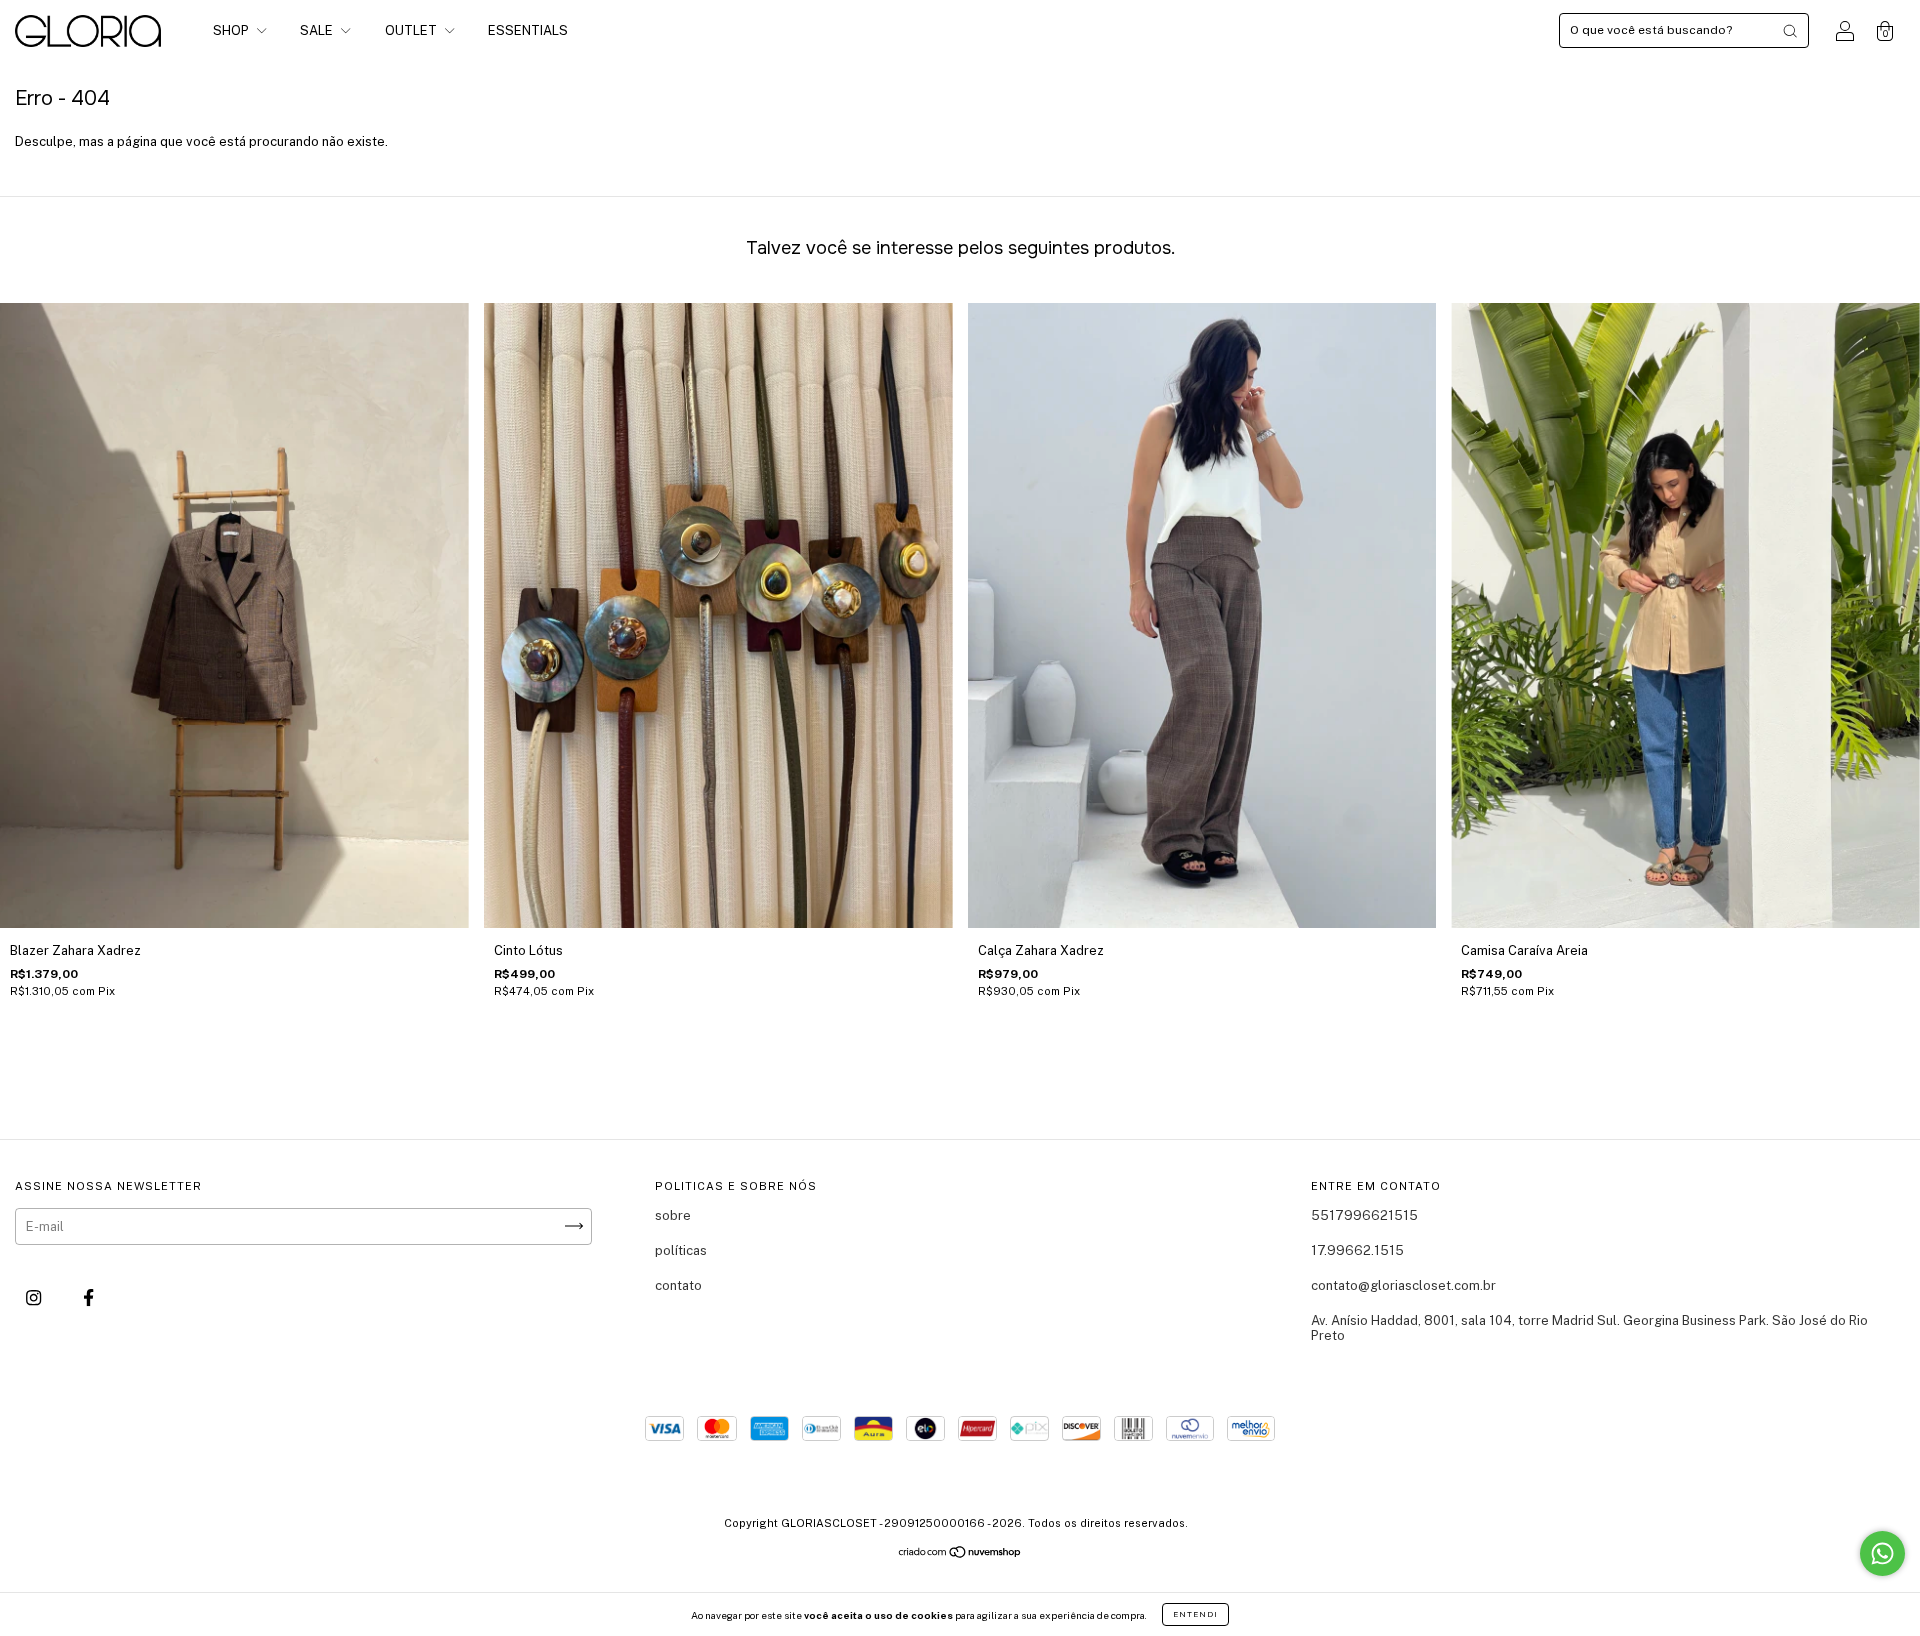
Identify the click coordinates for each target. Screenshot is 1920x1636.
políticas (681, 1250)
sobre (673, 1215)
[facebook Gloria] (88, 1297)
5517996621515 (1364, 1215)
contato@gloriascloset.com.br (1403, 1285)
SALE (318, 30)
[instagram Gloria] (35, 1297)
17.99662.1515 (1357, 1250)
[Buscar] (1790, 31)
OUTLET (412, 30)
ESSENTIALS (528, 30)
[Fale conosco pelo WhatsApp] (1882, 1553)
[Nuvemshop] (960, 1554)
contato (678, 1285)
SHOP (232, 30)
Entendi (1195, 1614)
